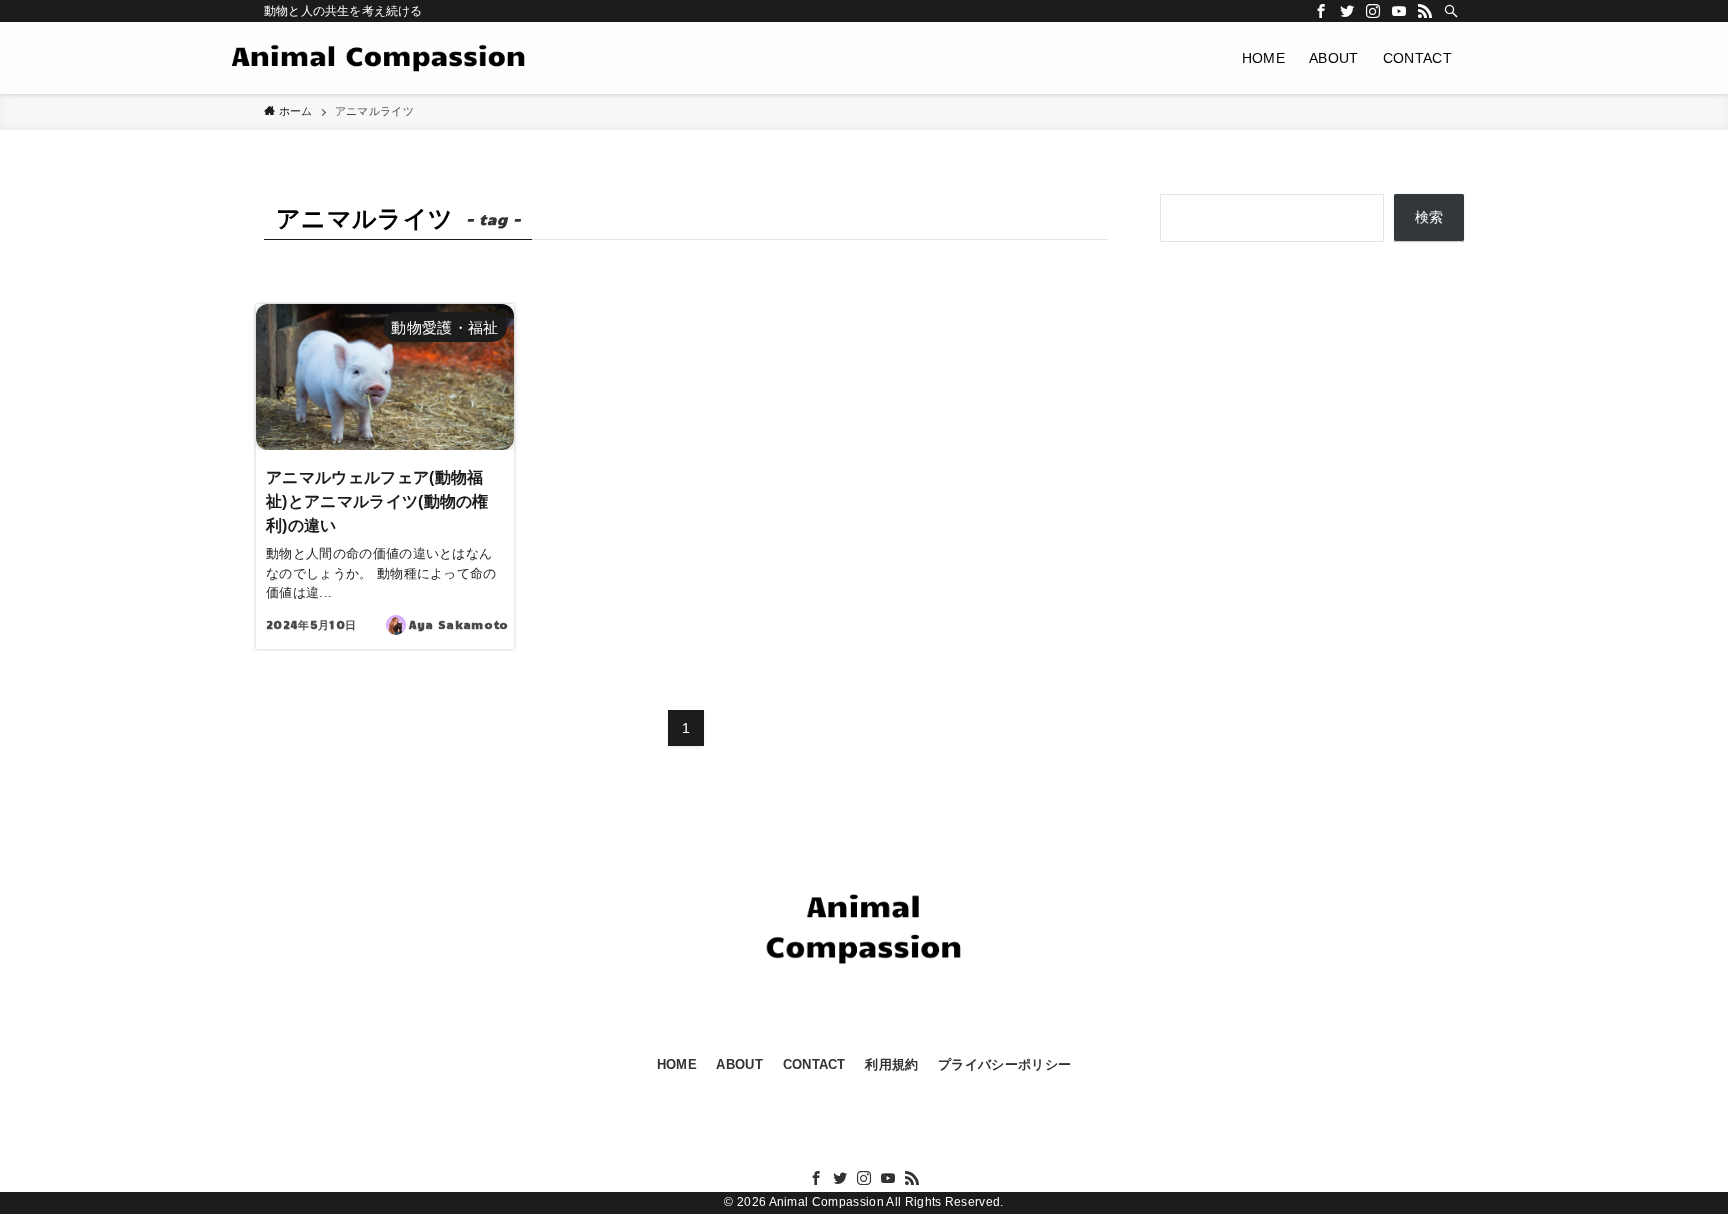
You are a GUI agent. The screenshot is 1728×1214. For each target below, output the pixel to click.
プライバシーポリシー (1004, 1064)
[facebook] (1321, 11)
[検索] (1451, 11)
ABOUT (739, 1064)
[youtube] (1399, 11)
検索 (1429, 217)
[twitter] (1347, 11)
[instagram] (1373, 11)
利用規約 (891, 1064)
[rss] (1425, 11)
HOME (677, 1064)
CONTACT (814, 1064)
